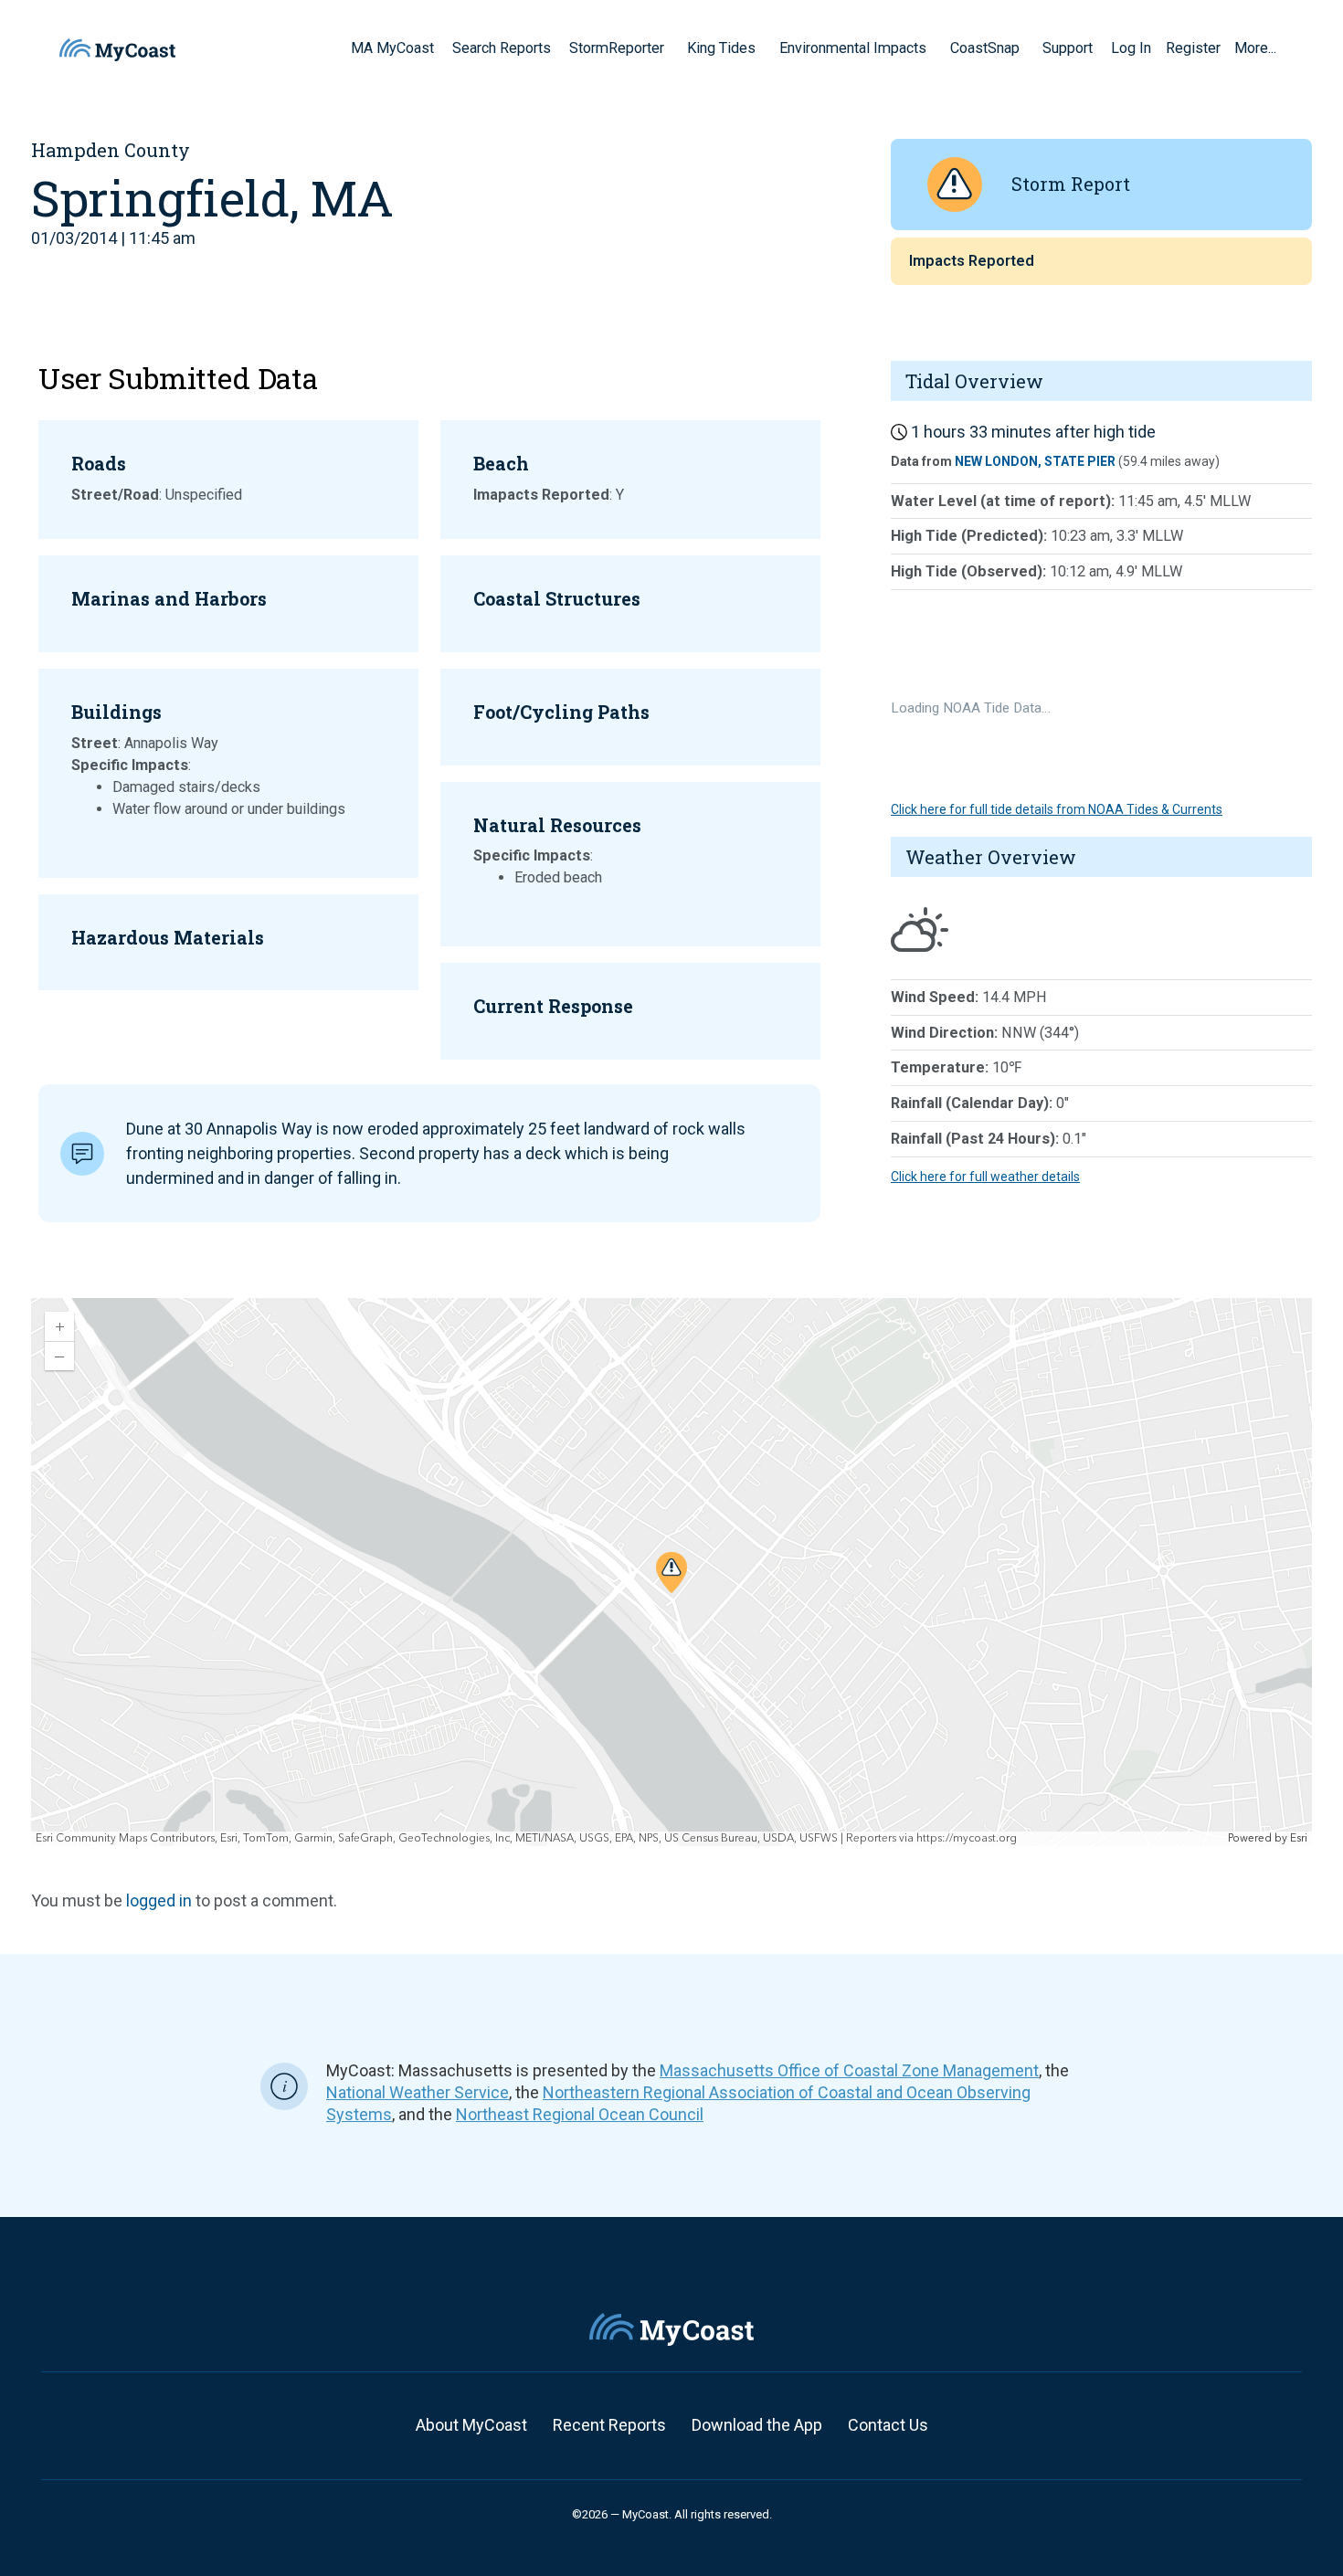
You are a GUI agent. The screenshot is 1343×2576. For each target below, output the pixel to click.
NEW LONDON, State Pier (1035, 461)
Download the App (757, 2425)
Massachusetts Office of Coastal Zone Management (849, 2070)
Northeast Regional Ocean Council (580, 2114)
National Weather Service (418, 2092)
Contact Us (888, 2425)
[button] (671, 48)
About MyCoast (471, 2425)
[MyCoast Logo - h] (117, 50)
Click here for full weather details (985, 1177)
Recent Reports (609, 2425)
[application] (671, 1572)
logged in (159, 1900)
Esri (1299, 1838)
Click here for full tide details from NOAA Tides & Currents (1057, 809)
